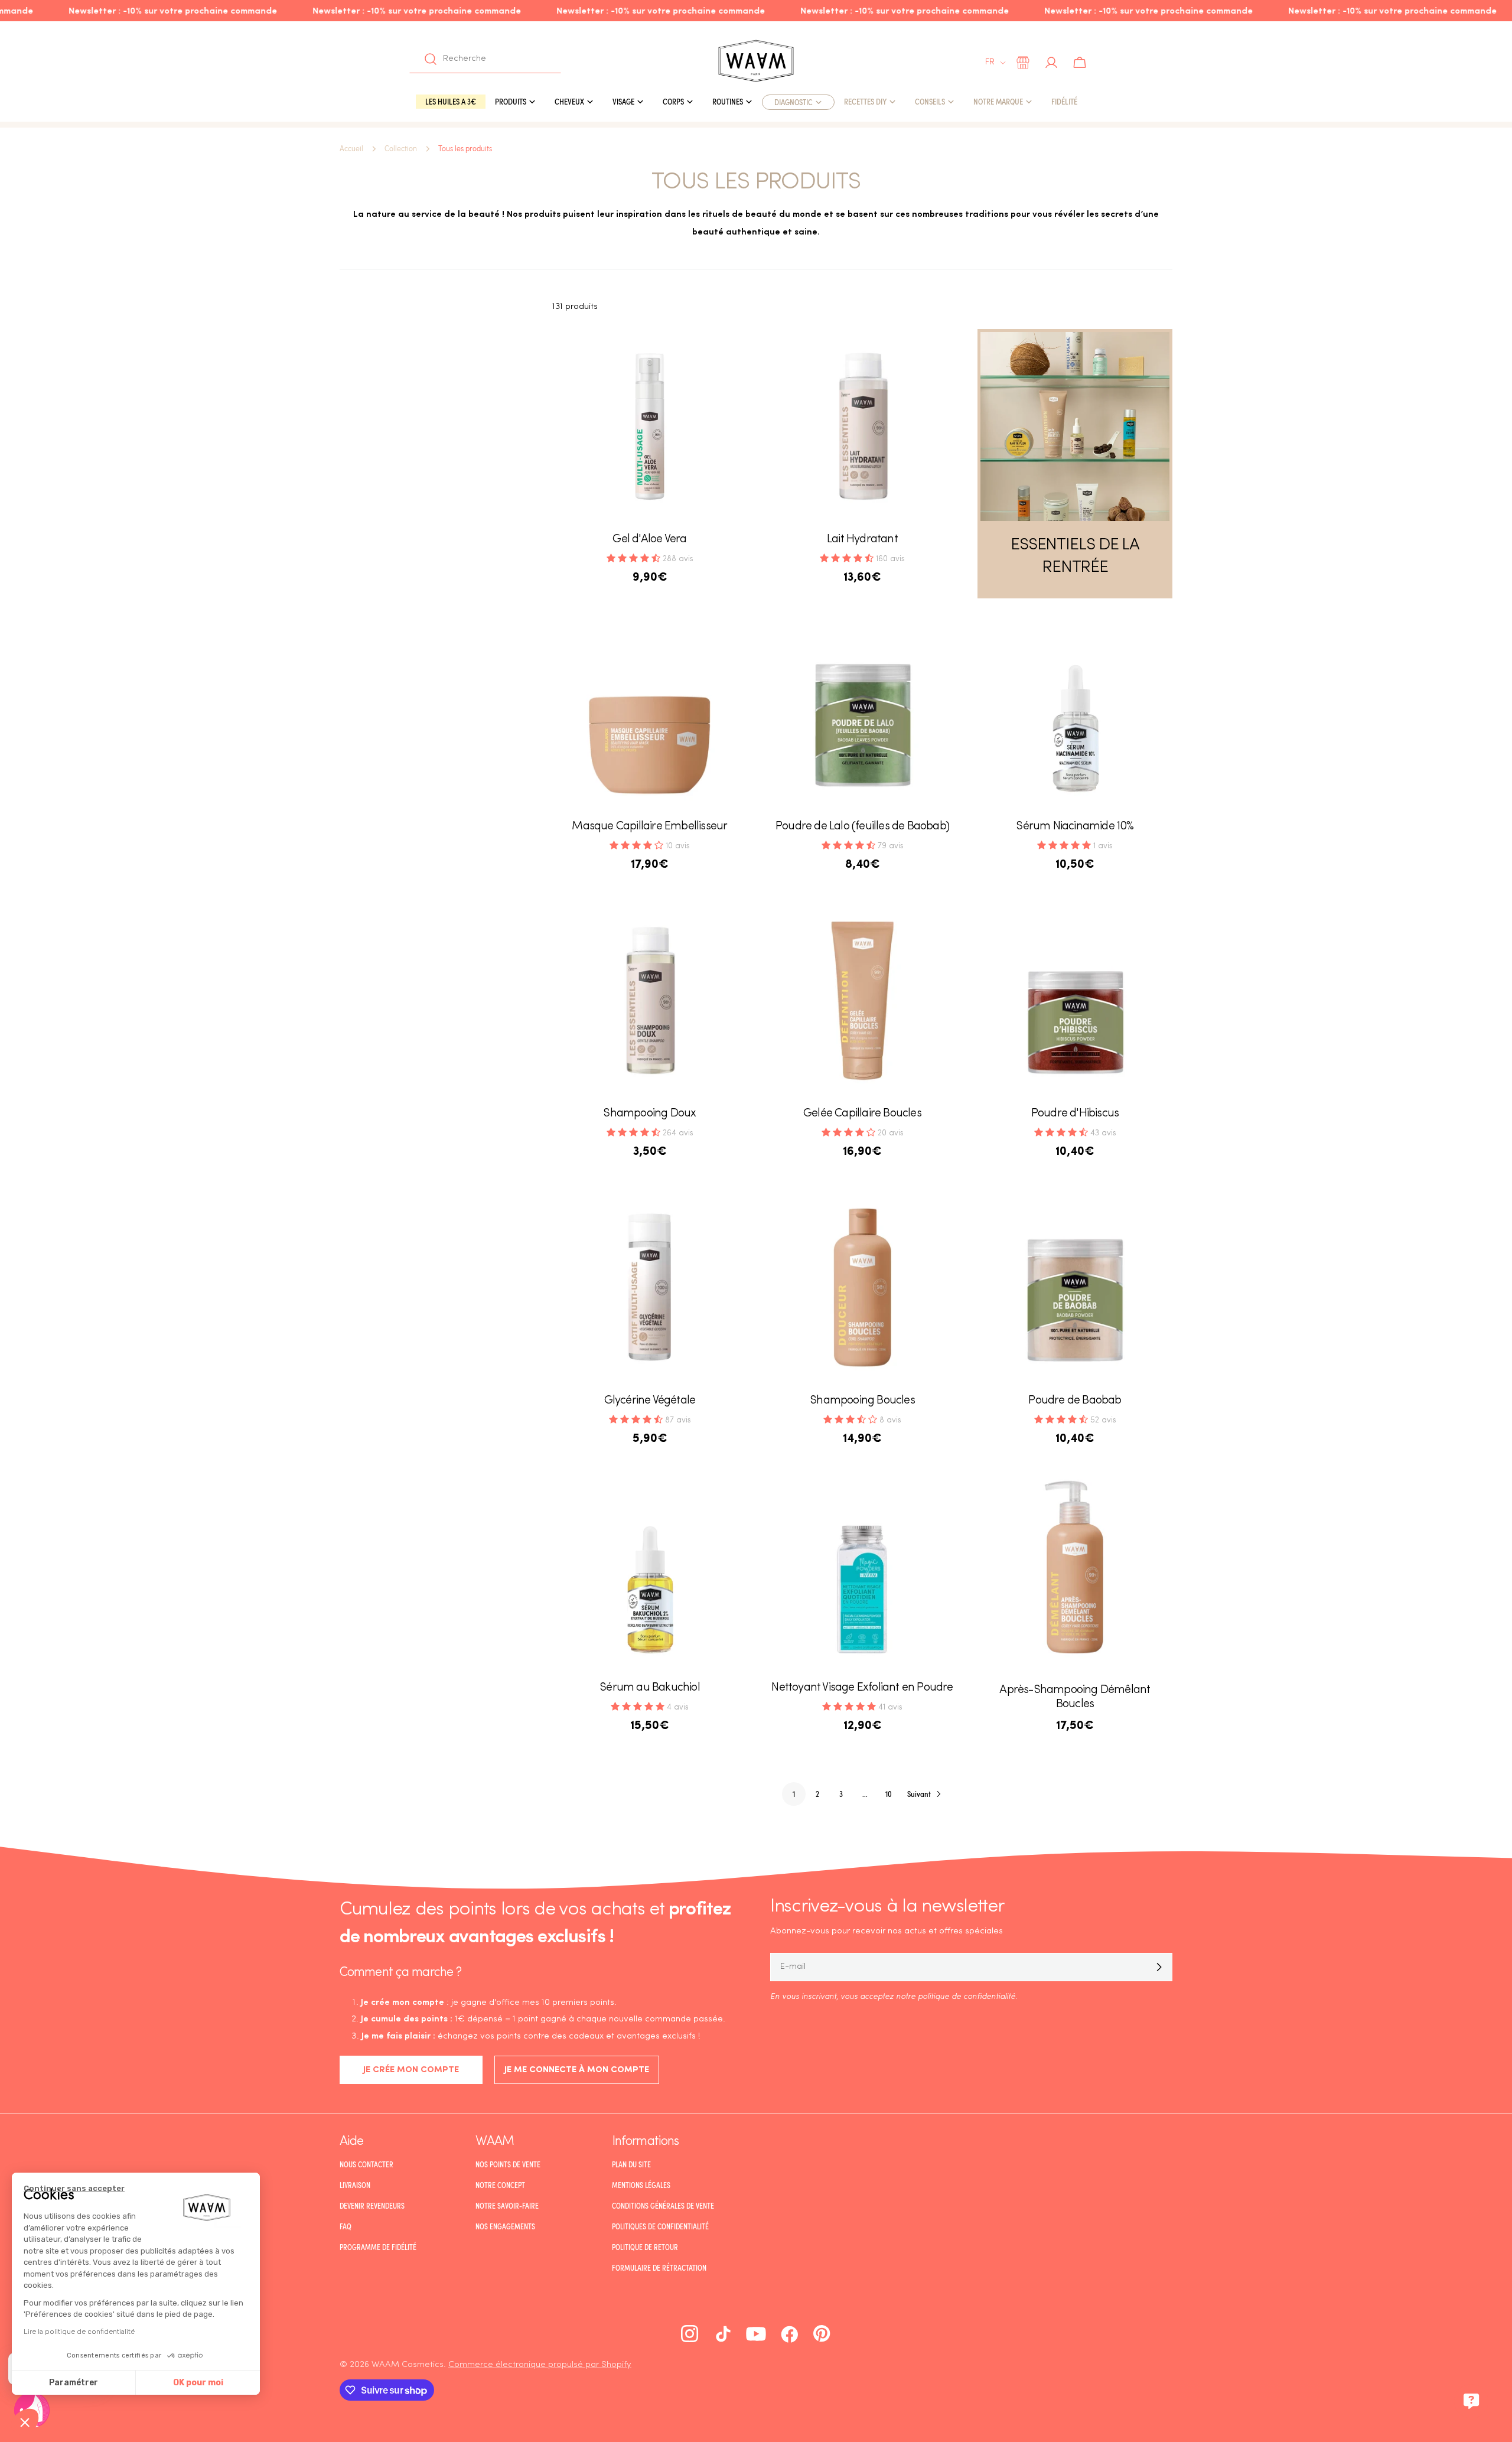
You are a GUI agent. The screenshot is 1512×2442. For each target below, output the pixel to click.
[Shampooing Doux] (650, 1001)
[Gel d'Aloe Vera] (650, 426)
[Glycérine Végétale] (650, 1288)
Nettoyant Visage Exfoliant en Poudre (862, 1688)
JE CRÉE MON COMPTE (411, 2070)
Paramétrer (74, 2383)
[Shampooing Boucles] (862, 1288)
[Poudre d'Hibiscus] (1075, 1001)
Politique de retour (645, 2247)
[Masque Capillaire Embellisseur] (650, 714)
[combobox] (485, 59)
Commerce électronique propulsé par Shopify (540, 2365)
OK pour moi (198, 2383)
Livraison (355, 2185)
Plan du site (631, 2164)
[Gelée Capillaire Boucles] (862, 1001)
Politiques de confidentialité (660, 2226)
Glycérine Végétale (650, 1401)
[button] (25, 2422)
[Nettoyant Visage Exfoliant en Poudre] (862, 1575)
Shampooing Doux (649, 1113)
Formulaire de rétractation (659, 2268)
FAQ (346, 2226)
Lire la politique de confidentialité (79, 2332)
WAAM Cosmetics (408, 2365)
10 (889, 1794)
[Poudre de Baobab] (1075, 1288)
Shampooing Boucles (862, 1401)
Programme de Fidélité (378, 2247)
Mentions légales (641, 2185)
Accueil (351, 149)
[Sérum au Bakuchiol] (650, 1575)
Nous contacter (366, 2164)
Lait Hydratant (862, 539)
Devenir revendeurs (372, 2206)
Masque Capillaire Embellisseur (649, 826)
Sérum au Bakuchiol (650, 1688)
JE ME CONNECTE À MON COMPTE (577, 2070)
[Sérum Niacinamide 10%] (1075, 714)
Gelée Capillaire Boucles (862, 1113)
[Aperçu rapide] (730, 355)
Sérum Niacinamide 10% (1075, 826)
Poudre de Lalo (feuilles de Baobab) (862, 826)
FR (990, 62)
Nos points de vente (508, 2164)
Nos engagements (505, 2226)
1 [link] (794, 1794)
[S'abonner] (1159, 1967)
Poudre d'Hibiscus (1075, 1113)
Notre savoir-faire (507, 2206)
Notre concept (500, 2185)
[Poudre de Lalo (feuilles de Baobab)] (862, 714)
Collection (401, 149)
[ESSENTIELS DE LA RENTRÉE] (1075, 426)
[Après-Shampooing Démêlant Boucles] (1075, 1575)
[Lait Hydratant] (862, 426)
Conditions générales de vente (663, 2206)
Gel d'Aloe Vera (649, 539)
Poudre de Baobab (1075, 1401)
